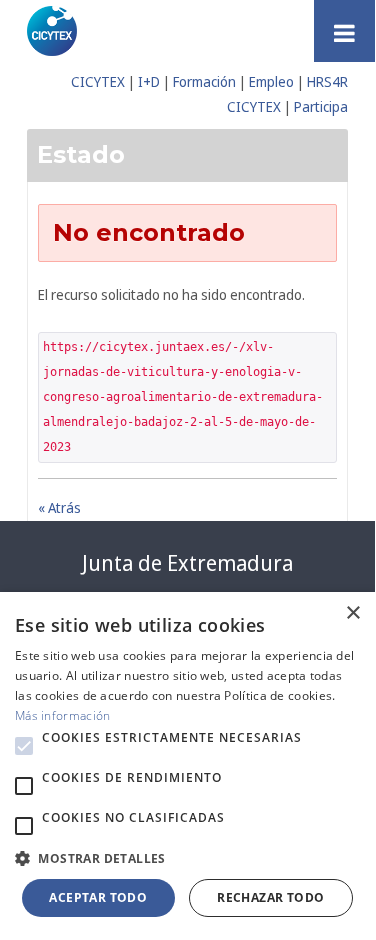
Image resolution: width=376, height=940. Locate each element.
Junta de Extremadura (187, 563)
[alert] (187, 764)
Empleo (271, 81)
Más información (63, 715)
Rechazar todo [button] (270, 897)
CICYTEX (98, 81)
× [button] (352, 613)
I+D (149, 81)
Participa (321, 106)
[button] (24, 746)
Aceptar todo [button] (98, 897)
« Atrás (59, 507)
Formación (204, 81)
